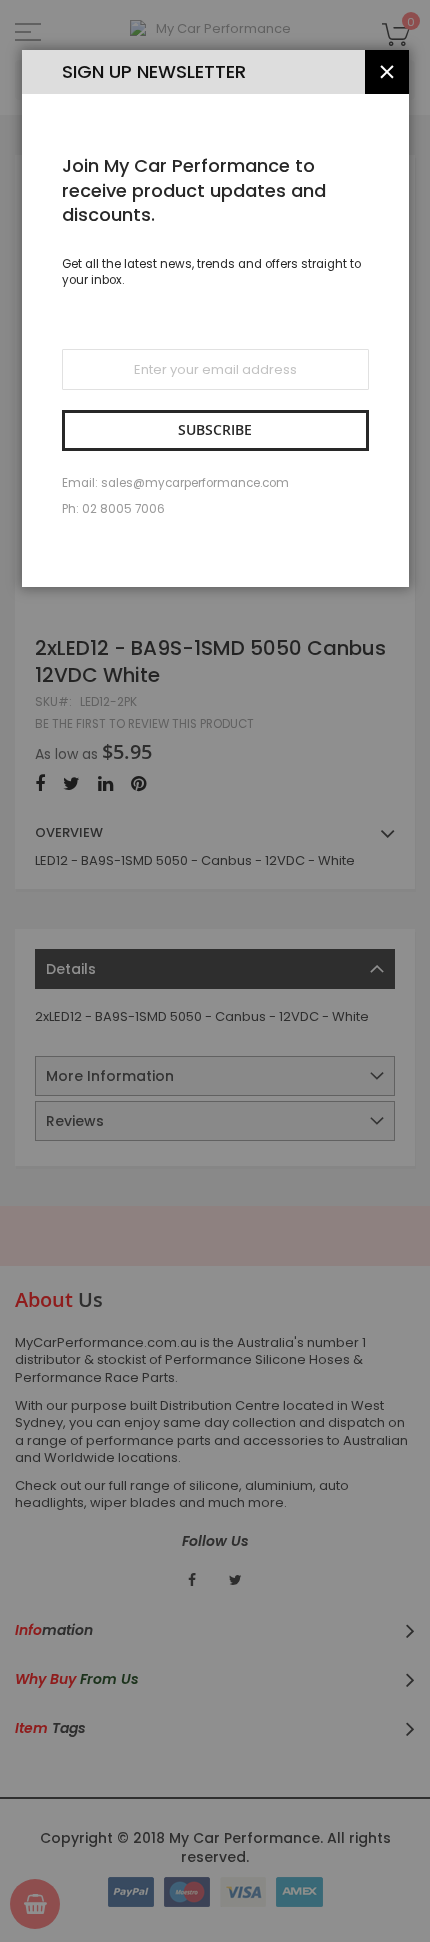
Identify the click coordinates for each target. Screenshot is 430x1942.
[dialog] (215, 971)
